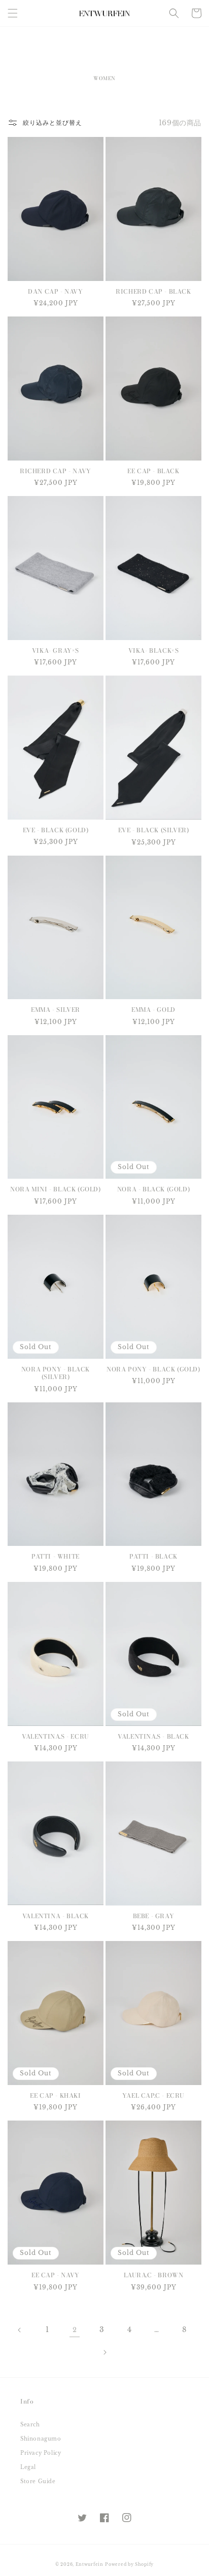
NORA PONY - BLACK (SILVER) (56, 1373)
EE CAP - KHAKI (55, 2096)
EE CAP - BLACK (153, 471)
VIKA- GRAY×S (56, 651)
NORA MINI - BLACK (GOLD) (55, 1189)
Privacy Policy (41, 2453)
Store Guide (38, 2481)
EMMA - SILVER (56, 1010)
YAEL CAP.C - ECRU (153, 2096)
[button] (13, 13)
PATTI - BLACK (153, 1557)
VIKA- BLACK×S (154, 651)
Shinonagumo (41, 2439)
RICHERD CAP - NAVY (56, 471)
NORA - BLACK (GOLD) (153, 1189)
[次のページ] (104, 2352)
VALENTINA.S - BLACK (153, 1737)
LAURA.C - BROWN (154, 2275)
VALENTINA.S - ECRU (56, 1737)
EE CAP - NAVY (56, 2275)
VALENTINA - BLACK (56, 1916)
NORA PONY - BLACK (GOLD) (153, 1369)
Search (30, 2425)
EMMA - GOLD (153, 1010)
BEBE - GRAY (154, 1916)
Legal (28, 2467)
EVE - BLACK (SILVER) (154, 830)
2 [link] (75, 2330)
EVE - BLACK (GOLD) (56, 830)
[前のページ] (20, 2330)
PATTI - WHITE (56, 1557)
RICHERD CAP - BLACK (153, 292)
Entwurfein (90, 2564)
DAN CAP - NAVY (55, 292)
